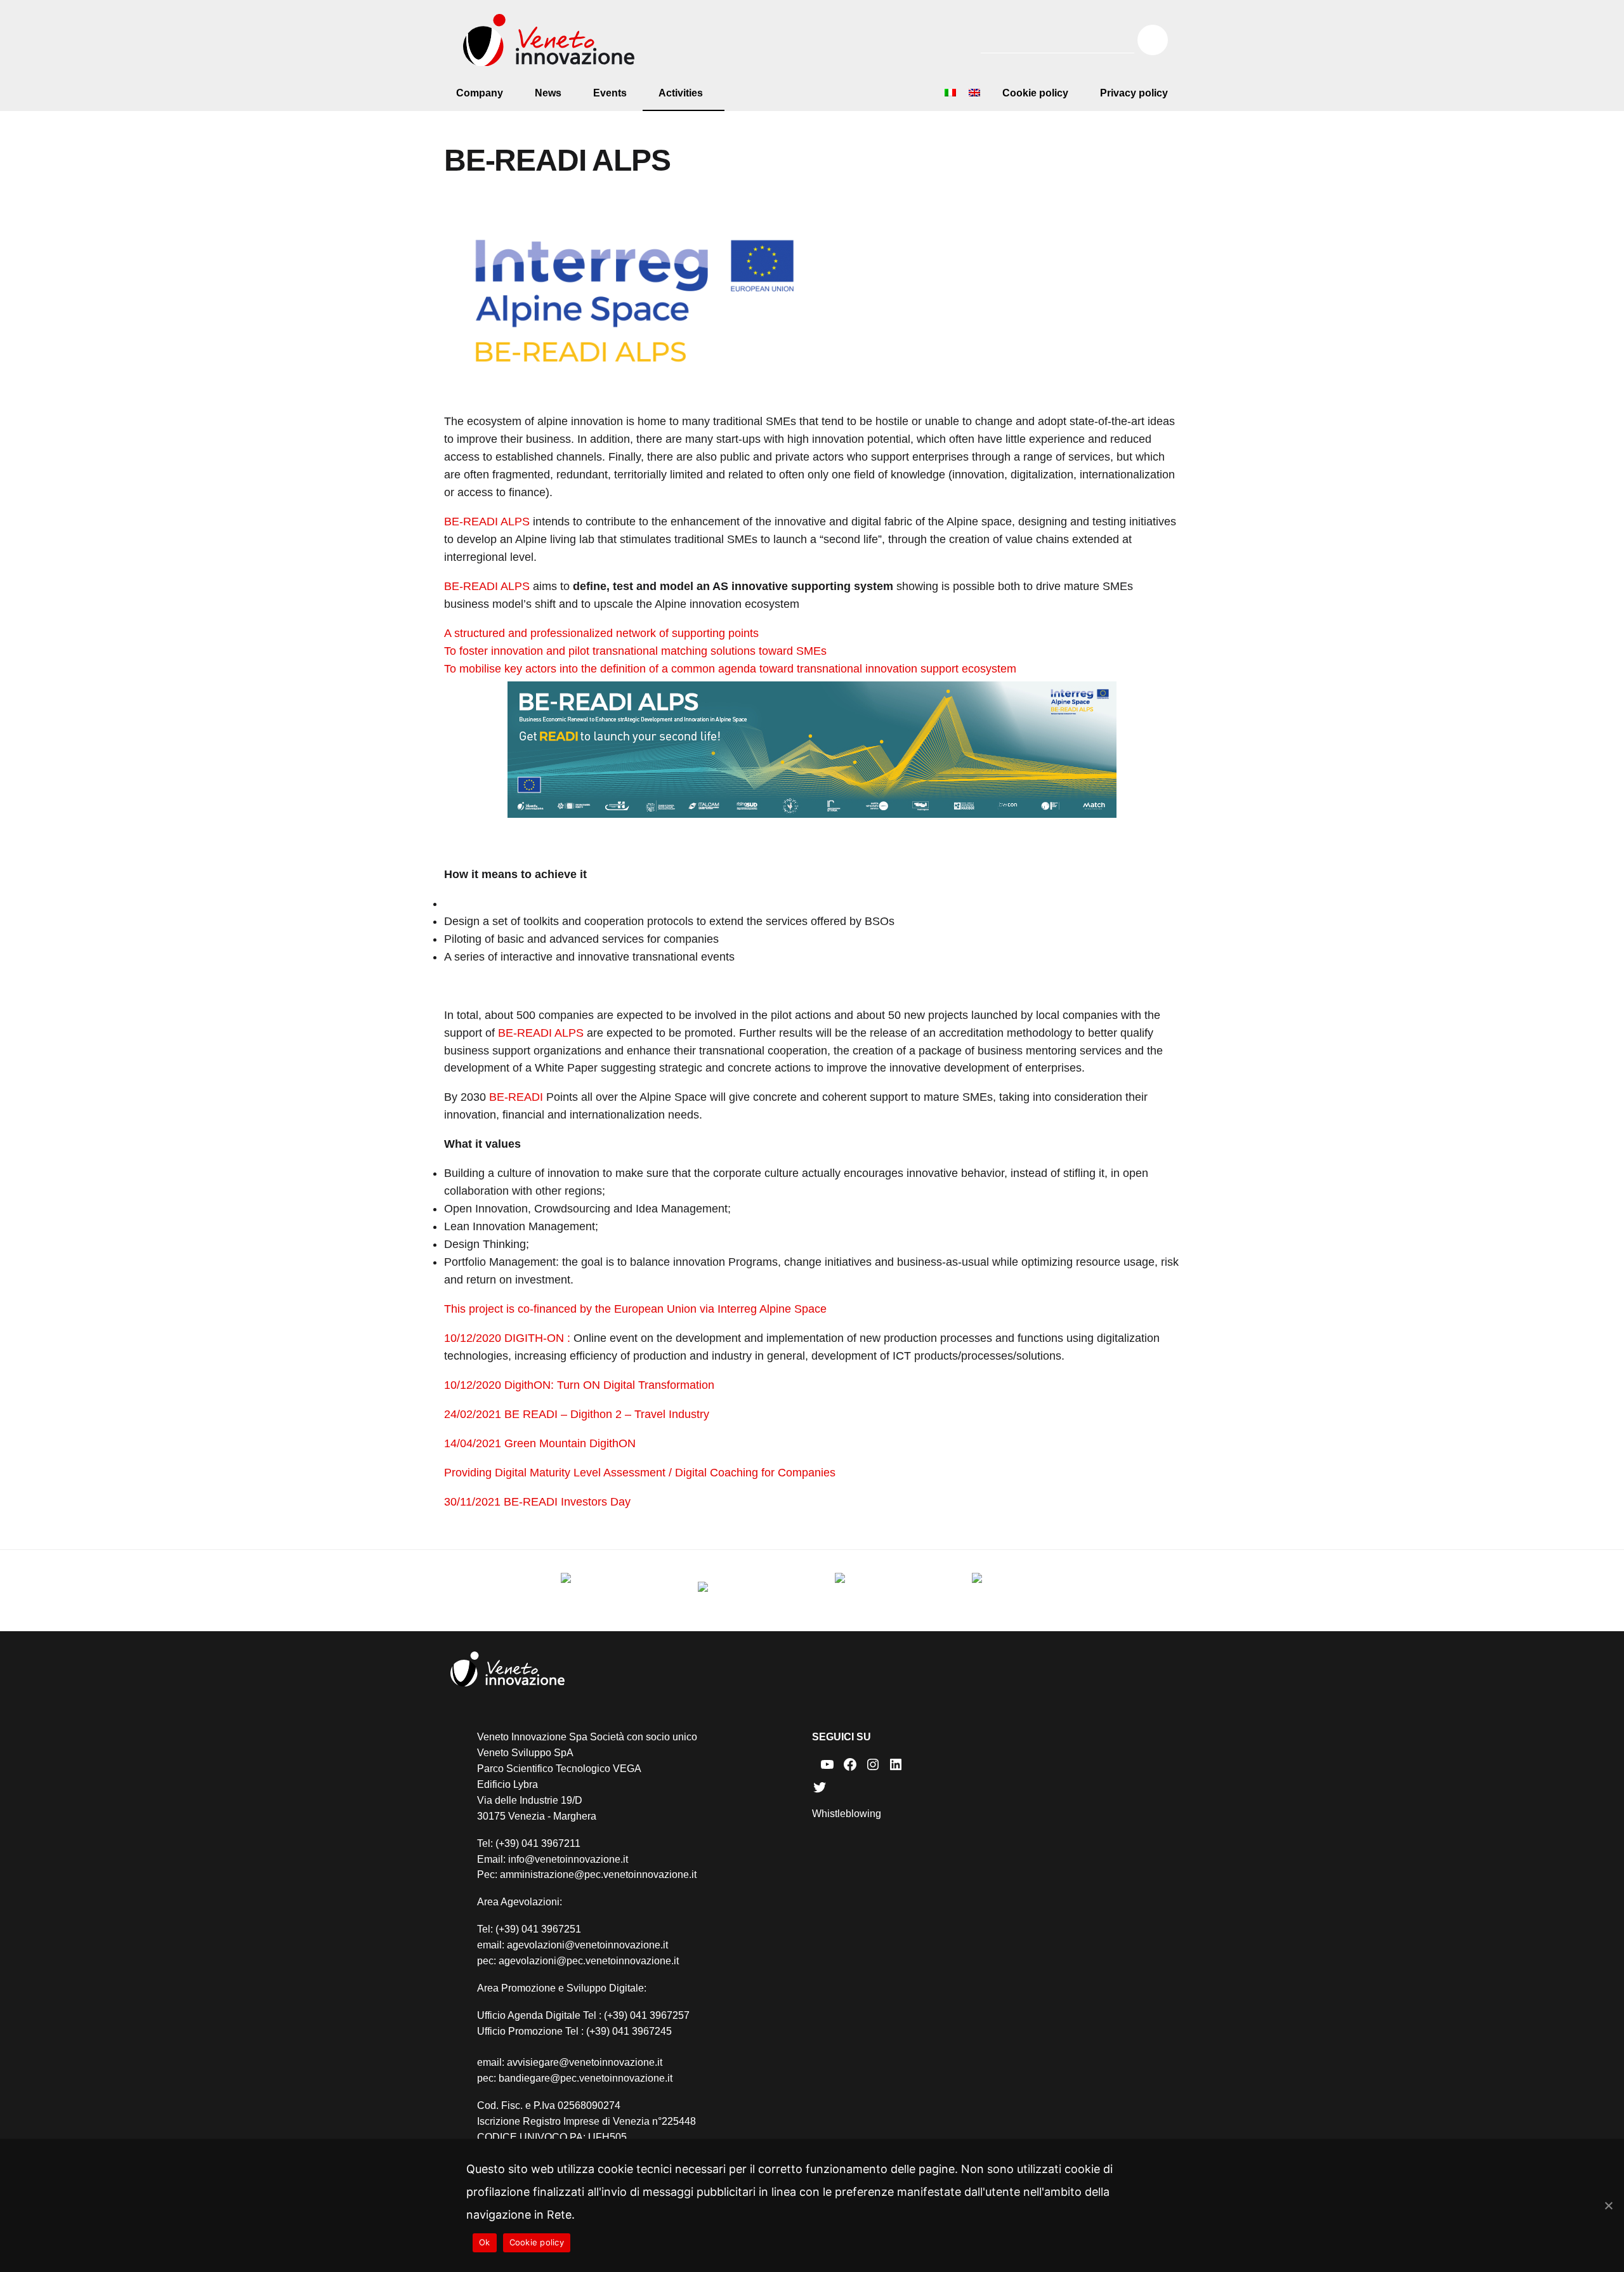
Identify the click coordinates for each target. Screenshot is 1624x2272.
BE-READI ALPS (487, 522)
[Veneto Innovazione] (549, 40)
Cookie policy (1035, 93)
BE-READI (516, 1097)
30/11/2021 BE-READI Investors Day (537, 1502)
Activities (681, 93)
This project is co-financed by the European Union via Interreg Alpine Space (635, 1309)
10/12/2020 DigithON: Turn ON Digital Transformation (579, 1385)
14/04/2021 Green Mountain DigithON (540, 1443)
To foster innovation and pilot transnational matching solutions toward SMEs (635, 651)
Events (610, 93)
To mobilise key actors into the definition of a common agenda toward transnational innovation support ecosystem (730, 669)
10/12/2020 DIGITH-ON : (507, 1338)
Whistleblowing (847, 1814)
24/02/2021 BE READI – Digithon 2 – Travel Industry (577, 1414)
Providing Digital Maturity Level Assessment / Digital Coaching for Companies (640, 1473)
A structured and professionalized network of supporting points (601, 633)
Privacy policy (1134, 93)
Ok (485, 2242)
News (548, 93)
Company (480, 93)
